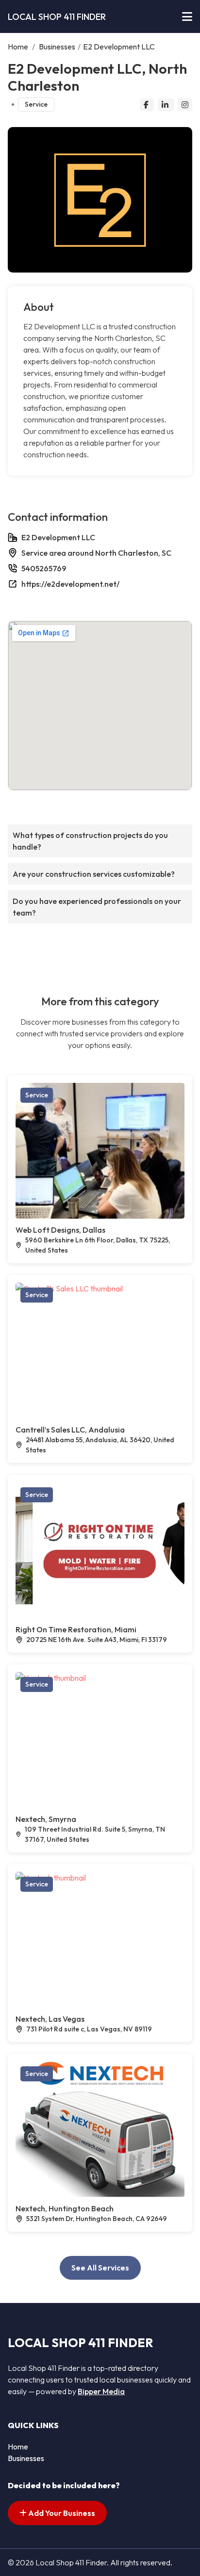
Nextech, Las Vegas (50, 2019)
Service (36, 104)
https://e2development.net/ (70, 584)
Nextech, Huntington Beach (65, 2208)
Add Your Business (61, 2513)
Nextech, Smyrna (46, 1819)
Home (18, 47)
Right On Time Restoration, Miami (76, 1629)
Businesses (57, 47)
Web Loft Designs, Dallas (60, 1230)
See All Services (100, 2268)
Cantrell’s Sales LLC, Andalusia (70, 1430)
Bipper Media (101, 2391)
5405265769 (44, 568)
